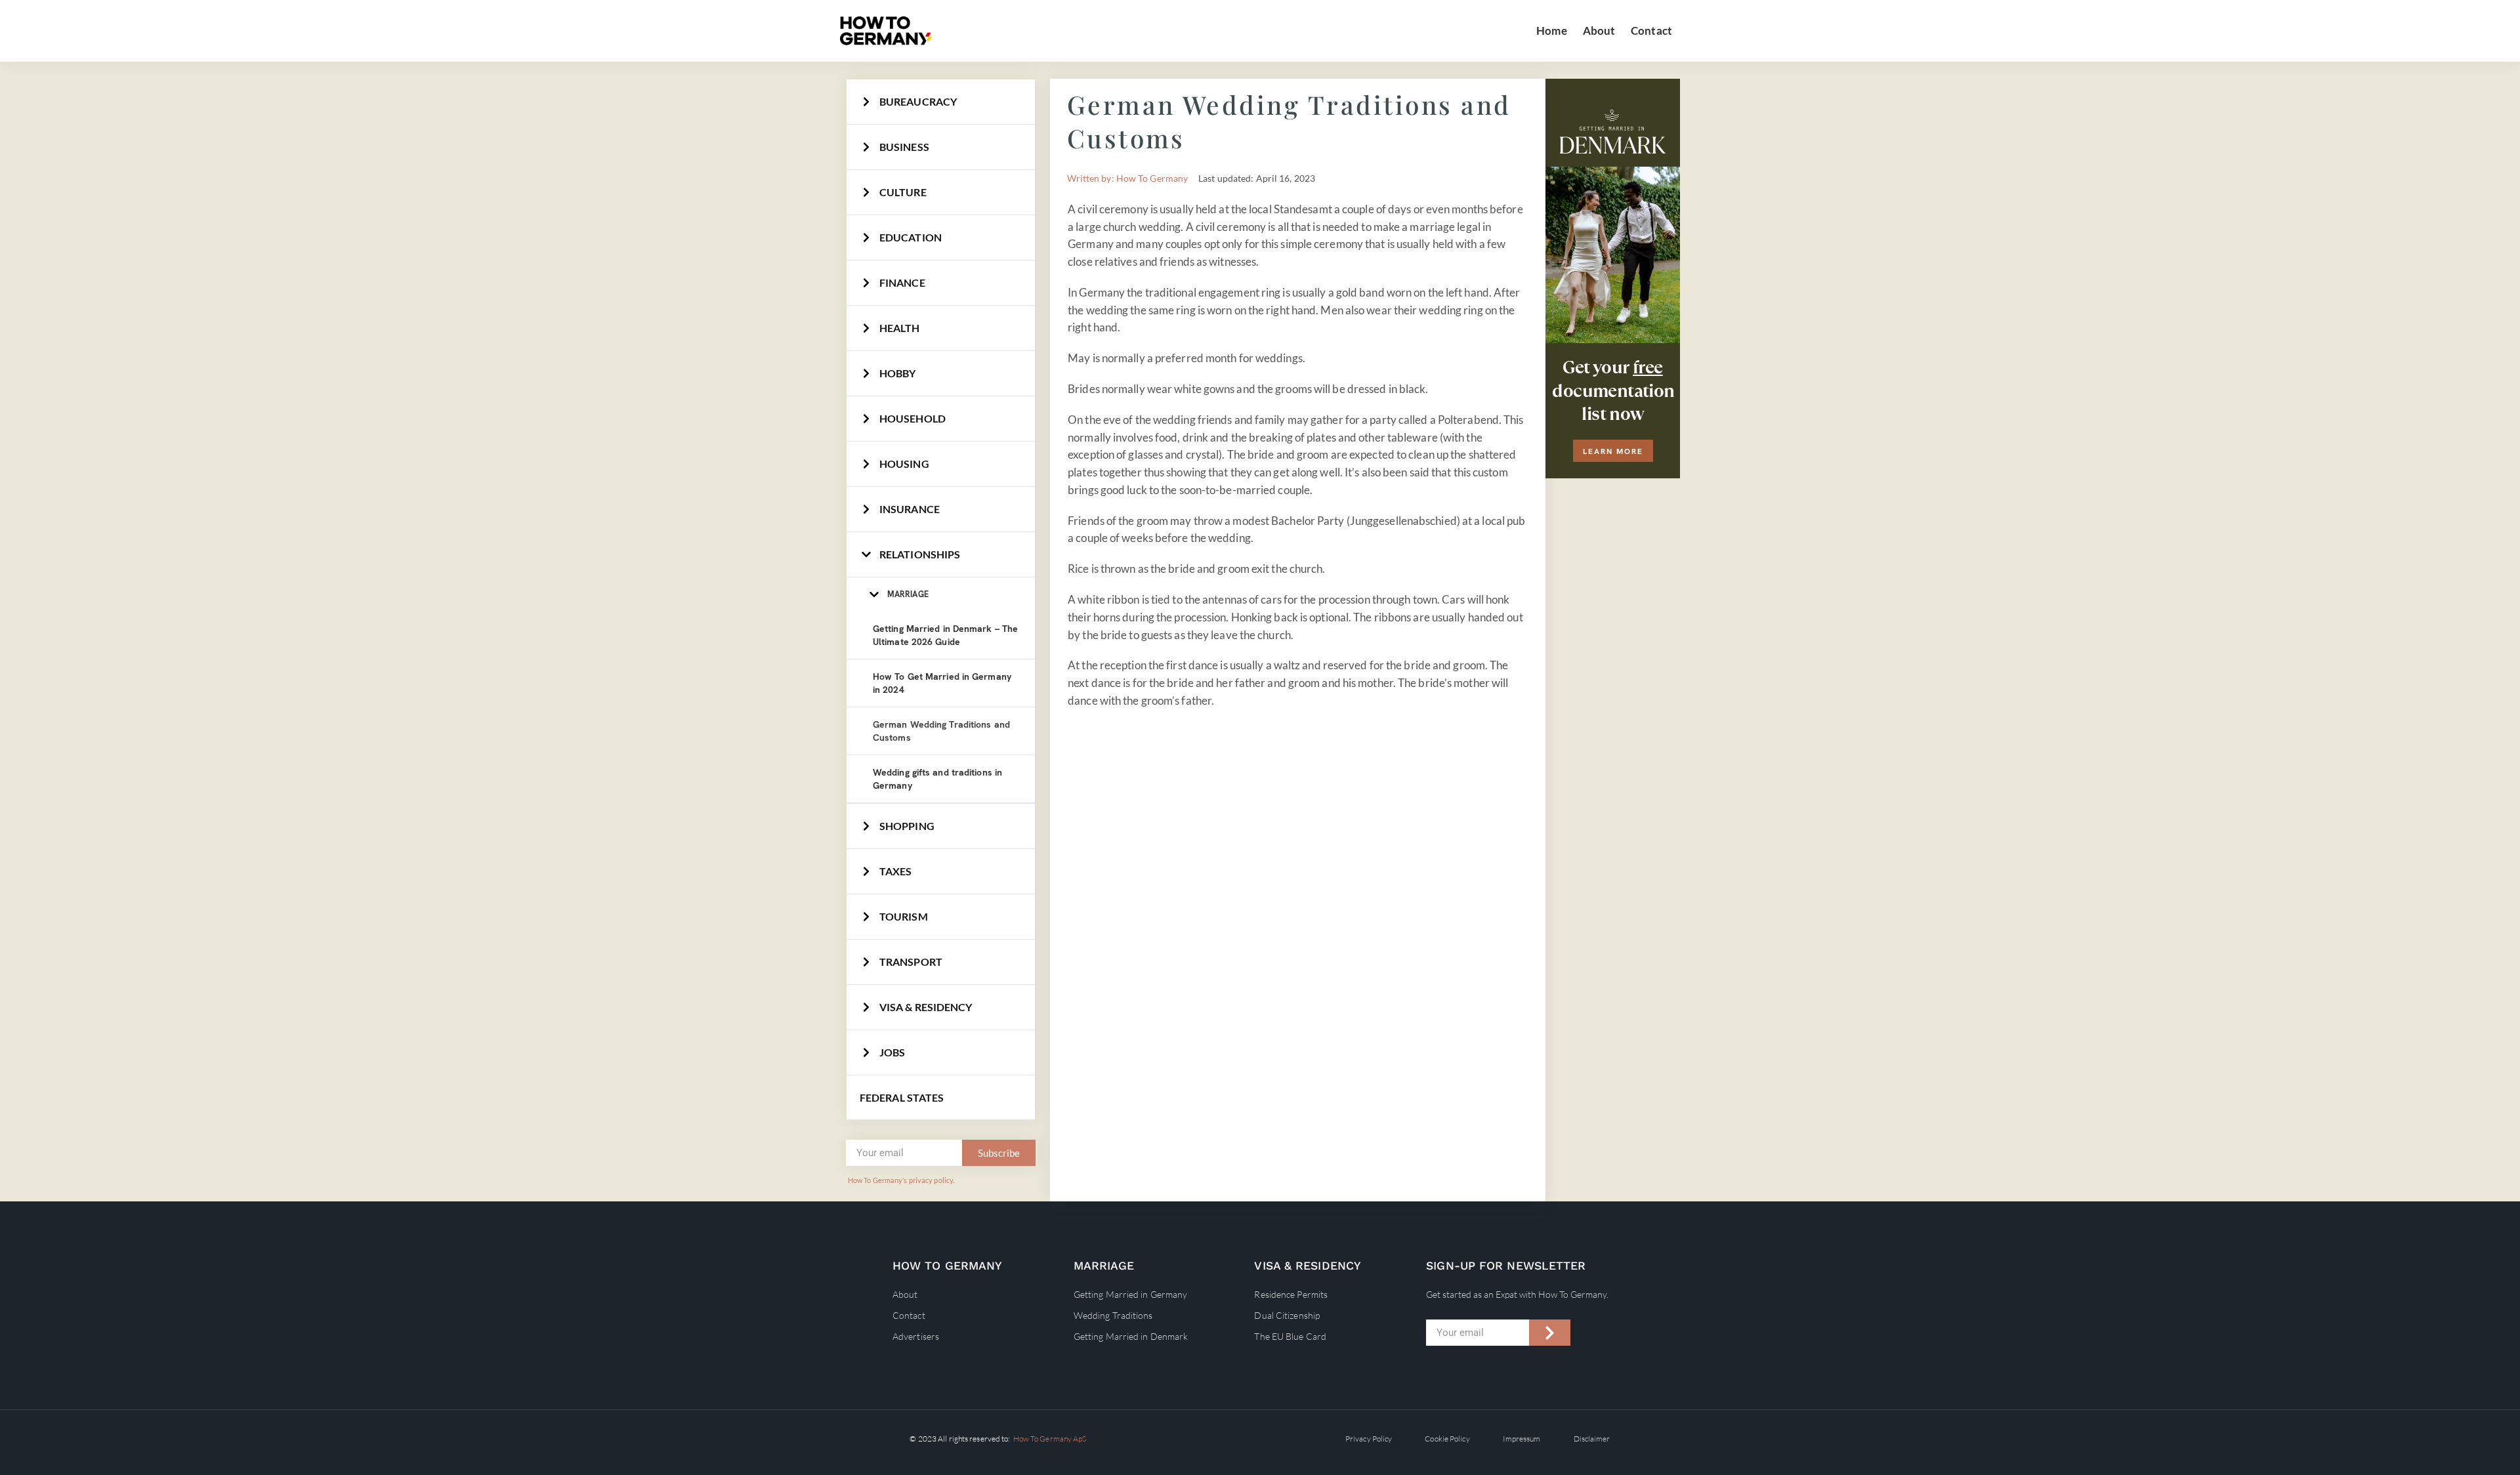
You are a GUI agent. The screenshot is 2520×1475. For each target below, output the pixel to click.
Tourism (904, 916)
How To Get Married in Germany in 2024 (942, 683)
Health (900, 328)
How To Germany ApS (1050, 1439)
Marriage (908, 594)
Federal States (902, 1097)
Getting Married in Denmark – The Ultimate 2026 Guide (945, 635)
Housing (904, 464)
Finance (902, 282)
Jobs (892, 1052)
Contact (1651, 31)
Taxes (896, 871)
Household (913, 418)
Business (904, 147)
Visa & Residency (926, 1007)
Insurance (910, 509)
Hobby (898, 373)
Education (911, 237)
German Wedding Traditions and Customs (941, 731)
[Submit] (1550, 1333)
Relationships (920, 554)
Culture (903, 192)
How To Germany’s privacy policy (900, 1180)
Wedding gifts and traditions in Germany (937, 779)
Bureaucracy (918, 101)
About (1599, 31)
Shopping (907, 826)
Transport (911, 962)
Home (1551, 31)
